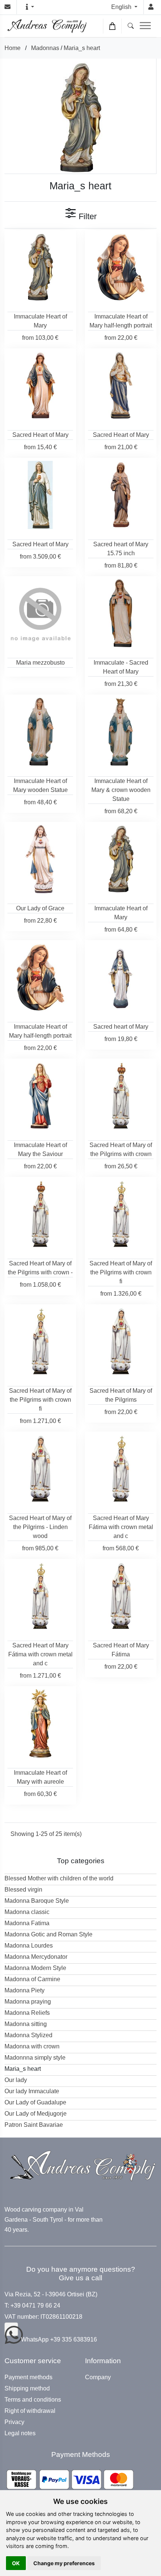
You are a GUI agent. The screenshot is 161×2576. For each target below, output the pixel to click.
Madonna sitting (26, 2024)
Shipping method (27, 2389)
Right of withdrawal (30, 2411)
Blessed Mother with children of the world (59, 1878)
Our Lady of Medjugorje (36, 2114)
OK (16, 2563)
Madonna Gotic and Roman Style (48, 1934)
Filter (86, 216)
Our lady (16, 2080)
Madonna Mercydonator (36, 1957)
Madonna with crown (32, 2046)
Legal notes (20, 2433)
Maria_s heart (82, 48)
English (122, 7)
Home (13, 48)
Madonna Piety (25, 1990)
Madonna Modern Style (35, 1968)
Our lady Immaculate (32, 2091)
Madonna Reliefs (27, 2013)
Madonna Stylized (28, 2035)
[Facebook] (11, 2329)
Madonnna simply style (35, 2058)
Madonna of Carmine (32, 1979)
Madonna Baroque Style (37, 1901)
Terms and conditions (33, 2400)
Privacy (14, 2422)
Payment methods (28, 2377)
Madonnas (45, 48)
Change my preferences (64, 2563)
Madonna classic (27, 1912)
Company (98, 2377)
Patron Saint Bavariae (34, 2125)
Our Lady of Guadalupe (35, 2102)
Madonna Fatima (27, 1923)
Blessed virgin (23, 1890)
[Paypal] (70, 2479)
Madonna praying (28, 2002)
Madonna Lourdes (29, 1946)
